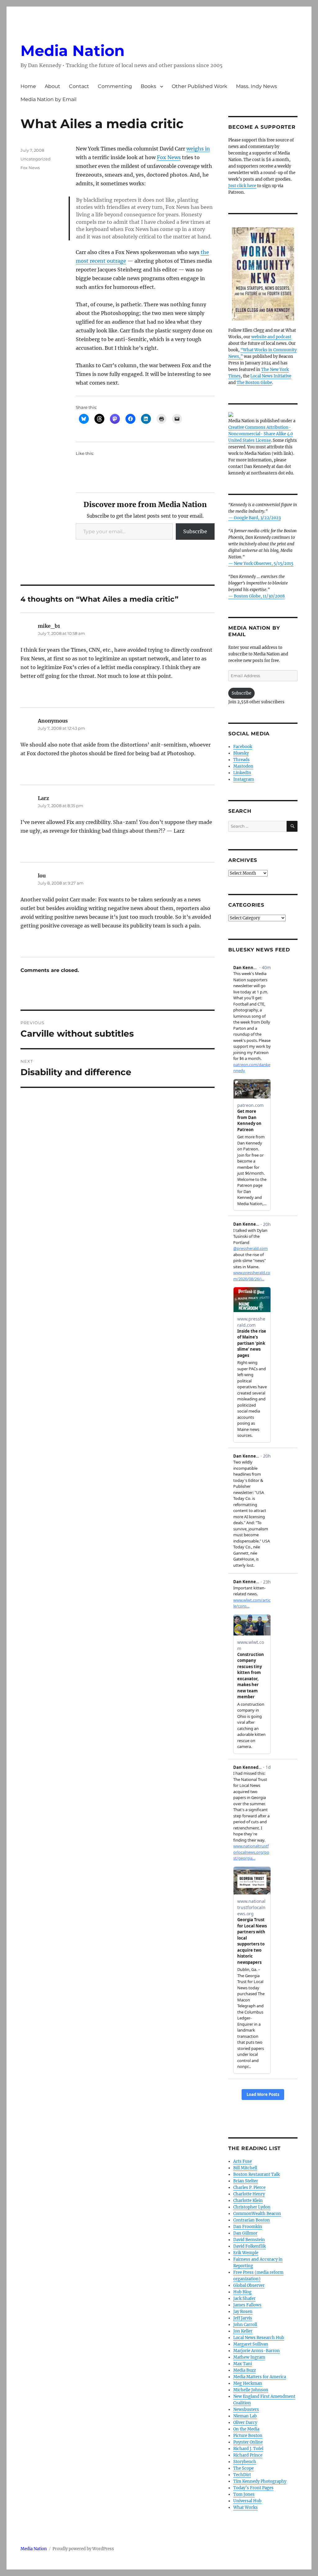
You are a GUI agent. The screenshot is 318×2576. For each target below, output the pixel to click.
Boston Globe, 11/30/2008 (259, 596)
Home (28, 86)
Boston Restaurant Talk (257, 2174)
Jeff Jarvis (243, 2318)
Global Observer (249, 2285)
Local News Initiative (271, 376)
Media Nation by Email (48, 99)
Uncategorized (36, 159)
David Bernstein (249, 2240)
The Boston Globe (254, 383)
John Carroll (245, 2325)
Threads (241, 760)
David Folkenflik (250, 2246)
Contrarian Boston (252, 2220)
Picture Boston (248, 2436)
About (52, 86)
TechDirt (242, 2475)
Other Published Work (200, 86)
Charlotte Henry (249, 2194)
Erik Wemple (246, 2253)
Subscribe (195, 531)
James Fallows (247, 2305)
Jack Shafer (244, 2299)
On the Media (246, 2429)
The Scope (243, 2468)
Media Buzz (245, 2370)
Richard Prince (248, 2455)
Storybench (245, 2462)
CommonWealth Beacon (257, 2214)
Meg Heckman (248, 2383)
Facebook (243, 747)
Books (148, 86)
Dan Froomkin (248, 2227)
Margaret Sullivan (251, 2344)
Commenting (115, 86)
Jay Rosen (243, 2312)
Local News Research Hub (259, 2338)
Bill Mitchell (245, 2168)
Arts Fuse (243, 2161)
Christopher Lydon (252, 2207)
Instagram (244, 779)
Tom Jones (244, 2494)
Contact (79, 86)
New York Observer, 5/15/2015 (264, 564)
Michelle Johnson (251, 2390)
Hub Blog (242, 2292)
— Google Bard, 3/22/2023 (254, 518)
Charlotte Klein (248, 2201)
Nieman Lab (245, 2416)
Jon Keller (243, 2331)
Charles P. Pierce (249, 2188)
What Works (245, 2507)
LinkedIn (242, 773)
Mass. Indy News (257, 86)
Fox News (169, 157)
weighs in (198, 149)
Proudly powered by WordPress (83, 2549)
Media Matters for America (260, 2377)
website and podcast (271, 337)
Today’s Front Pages (253, 2488)
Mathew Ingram (249, 2357)
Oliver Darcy (245, 2423)
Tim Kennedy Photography (260, 2481)
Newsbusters (246, 2410)
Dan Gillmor (245, 2233)
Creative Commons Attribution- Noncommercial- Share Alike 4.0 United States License (261, 434)
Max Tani (243, 2364)
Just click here (242, 186)
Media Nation (73, 51)
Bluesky (241, 753)
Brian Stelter (246, 2181)
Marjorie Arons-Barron (257, 2351)
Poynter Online (248, 2442)
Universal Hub (247, 2501)
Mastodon (243, 766)
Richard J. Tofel (248, 2449)
